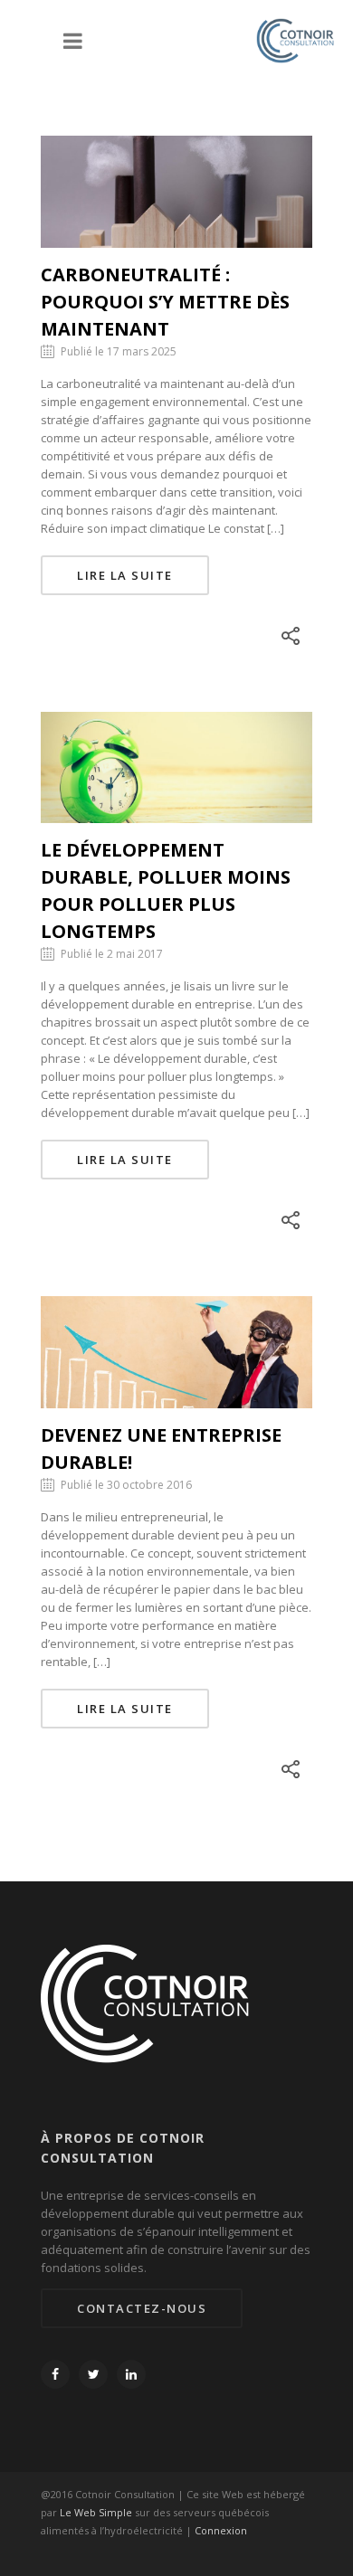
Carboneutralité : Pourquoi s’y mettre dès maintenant (165, 302)
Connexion (221, 2530)
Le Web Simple (96, 2512)
